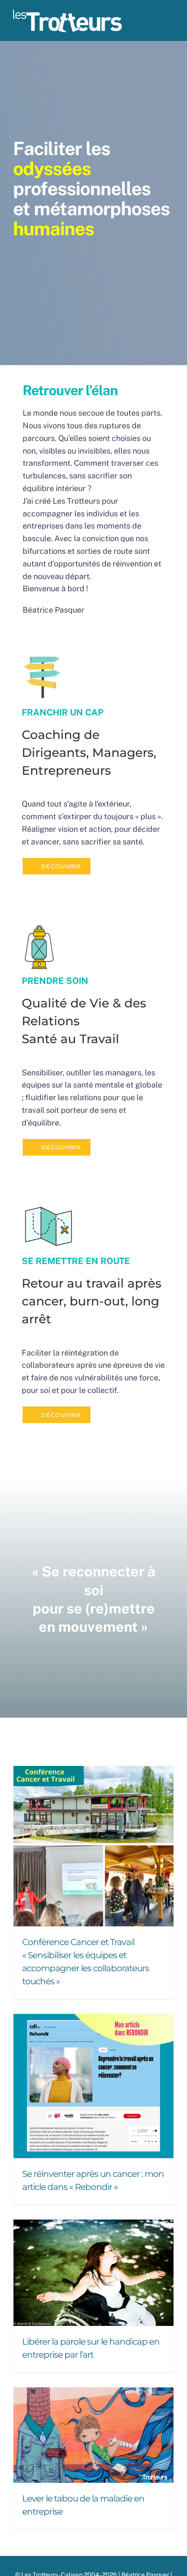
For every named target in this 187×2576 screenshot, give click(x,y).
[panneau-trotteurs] (42, 660)
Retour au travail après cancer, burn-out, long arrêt (92, 1301)
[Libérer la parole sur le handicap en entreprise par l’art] (93, 2273)
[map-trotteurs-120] (48, 1208)
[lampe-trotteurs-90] (39, 927)
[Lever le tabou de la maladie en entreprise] (93, 2435)
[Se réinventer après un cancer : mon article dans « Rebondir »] (93, 2086)
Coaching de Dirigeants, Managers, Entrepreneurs (89, 753)
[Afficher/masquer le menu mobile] (170, 24)
